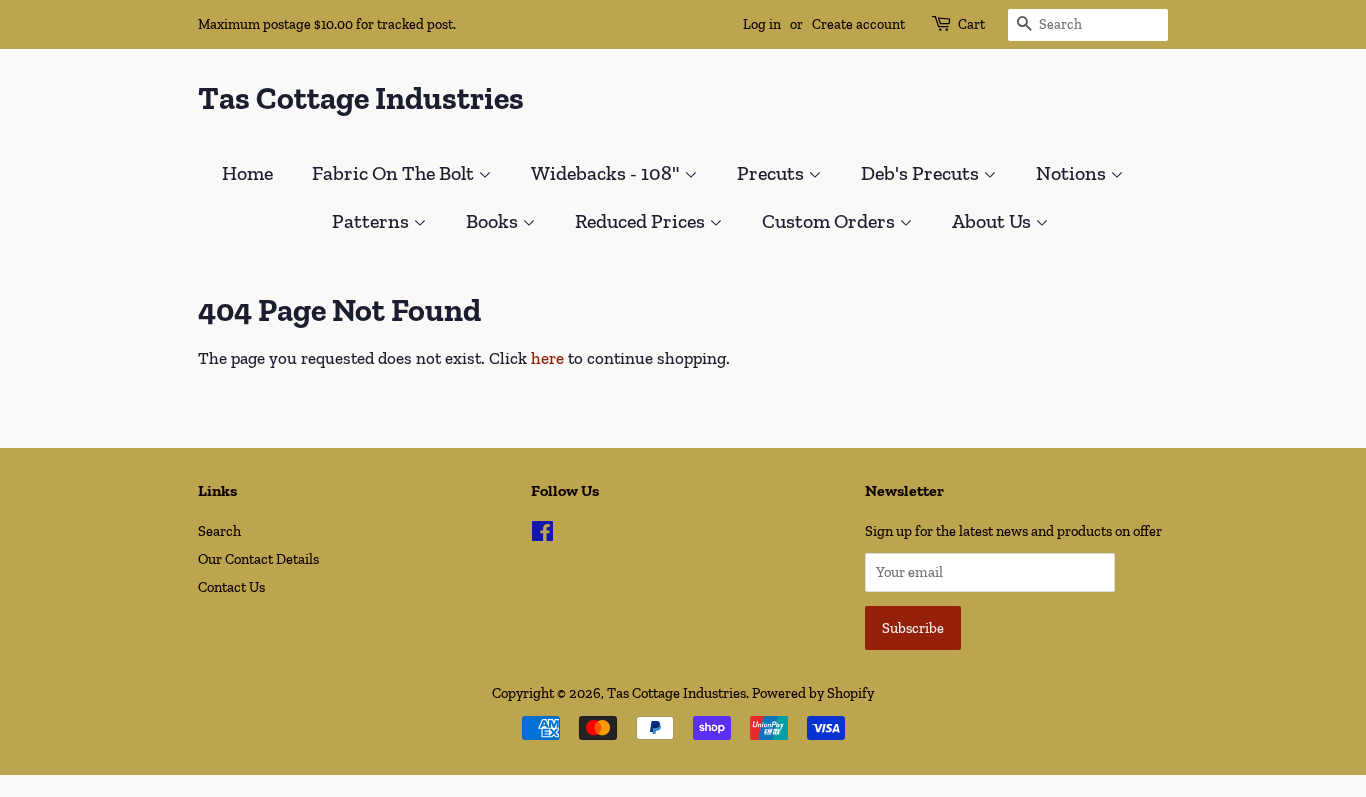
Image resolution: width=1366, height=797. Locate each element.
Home (247, 173)
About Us (993, 221)
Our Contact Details (258, 559)
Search (219, 531)
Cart (971, 24)
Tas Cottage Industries (361, 98)
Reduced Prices (642, 221)
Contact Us (231, 587)
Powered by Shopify (813, 693)
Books (494, 221)
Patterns (372, 221)
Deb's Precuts (922, 173)
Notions (1073, 173)
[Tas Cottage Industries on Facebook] (542, 535)
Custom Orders (830, 221)
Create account (858, 24)
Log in (762, 24)
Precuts (772, 173)
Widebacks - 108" (607, 173)
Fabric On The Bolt (395, 173)
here (547, 358)
